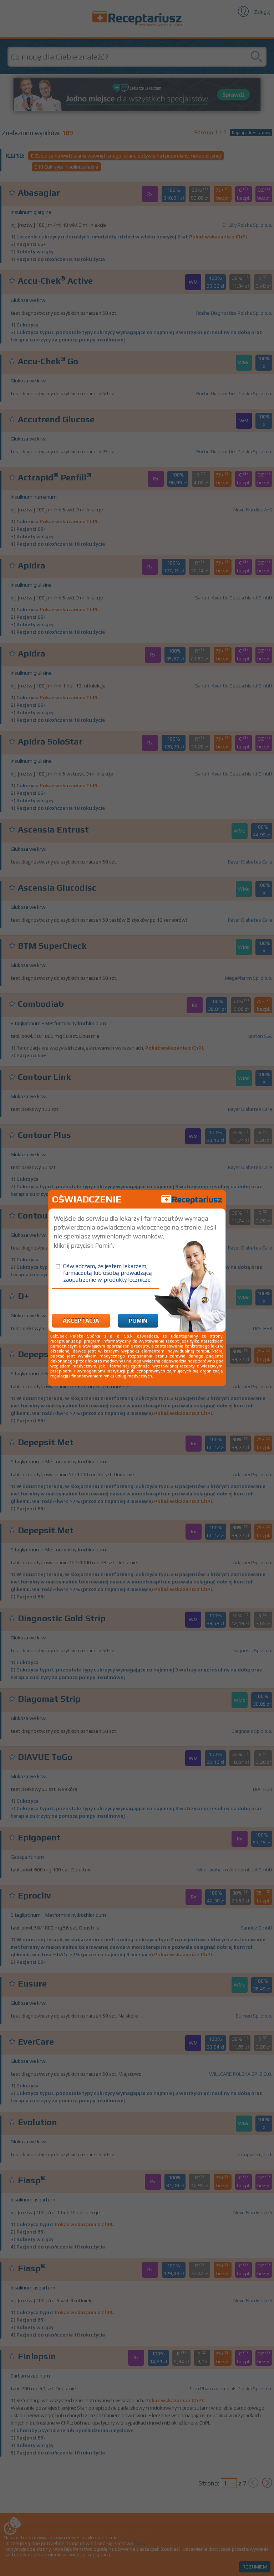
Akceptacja (81, 1321)
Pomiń (138, 1321)
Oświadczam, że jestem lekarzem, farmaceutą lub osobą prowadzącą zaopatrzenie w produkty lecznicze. (108, 1273)
